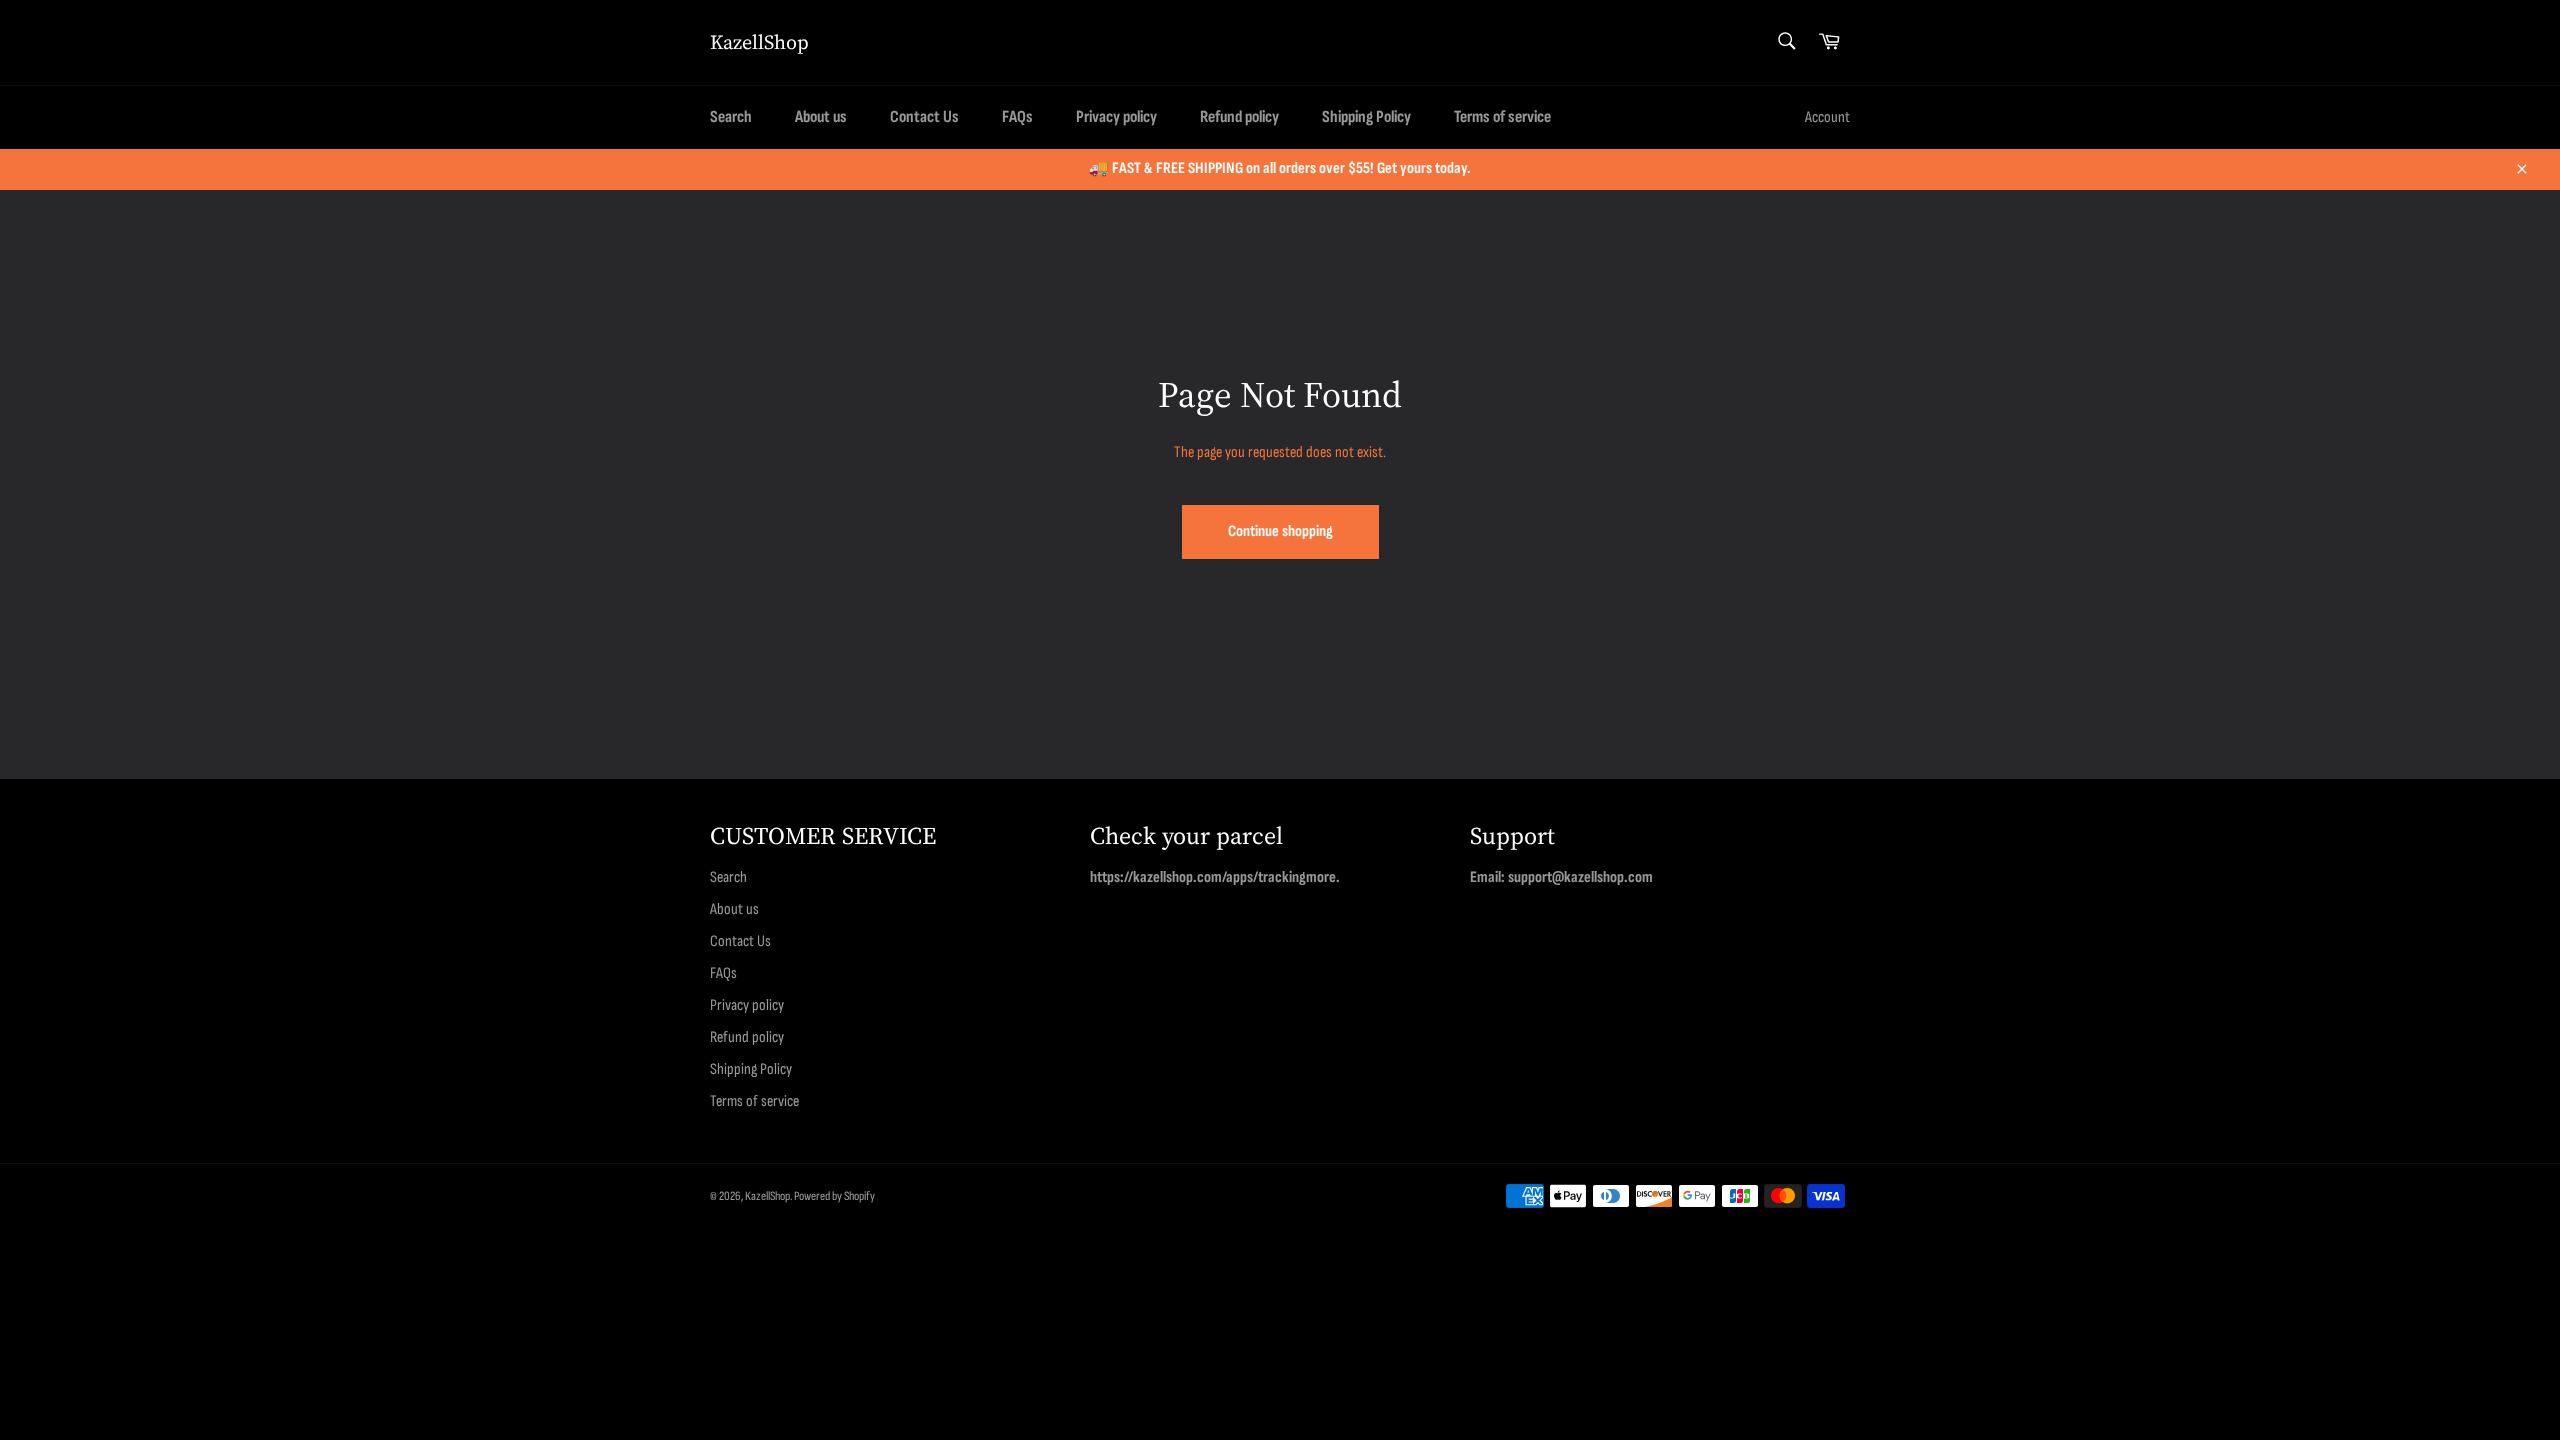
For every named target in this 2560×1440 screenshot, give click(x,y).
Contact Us (924, 117)
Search (731, 117)
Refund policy (1239, 117)
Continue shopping (1280, 531)
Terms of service (1502, 117)
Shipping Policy (1366, 117)
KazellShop (759, 42)
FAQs (1017, 117)
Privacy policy (1116, 117)
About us (821, 117)
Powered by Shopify (834, 1196)
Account (1827, 117)
